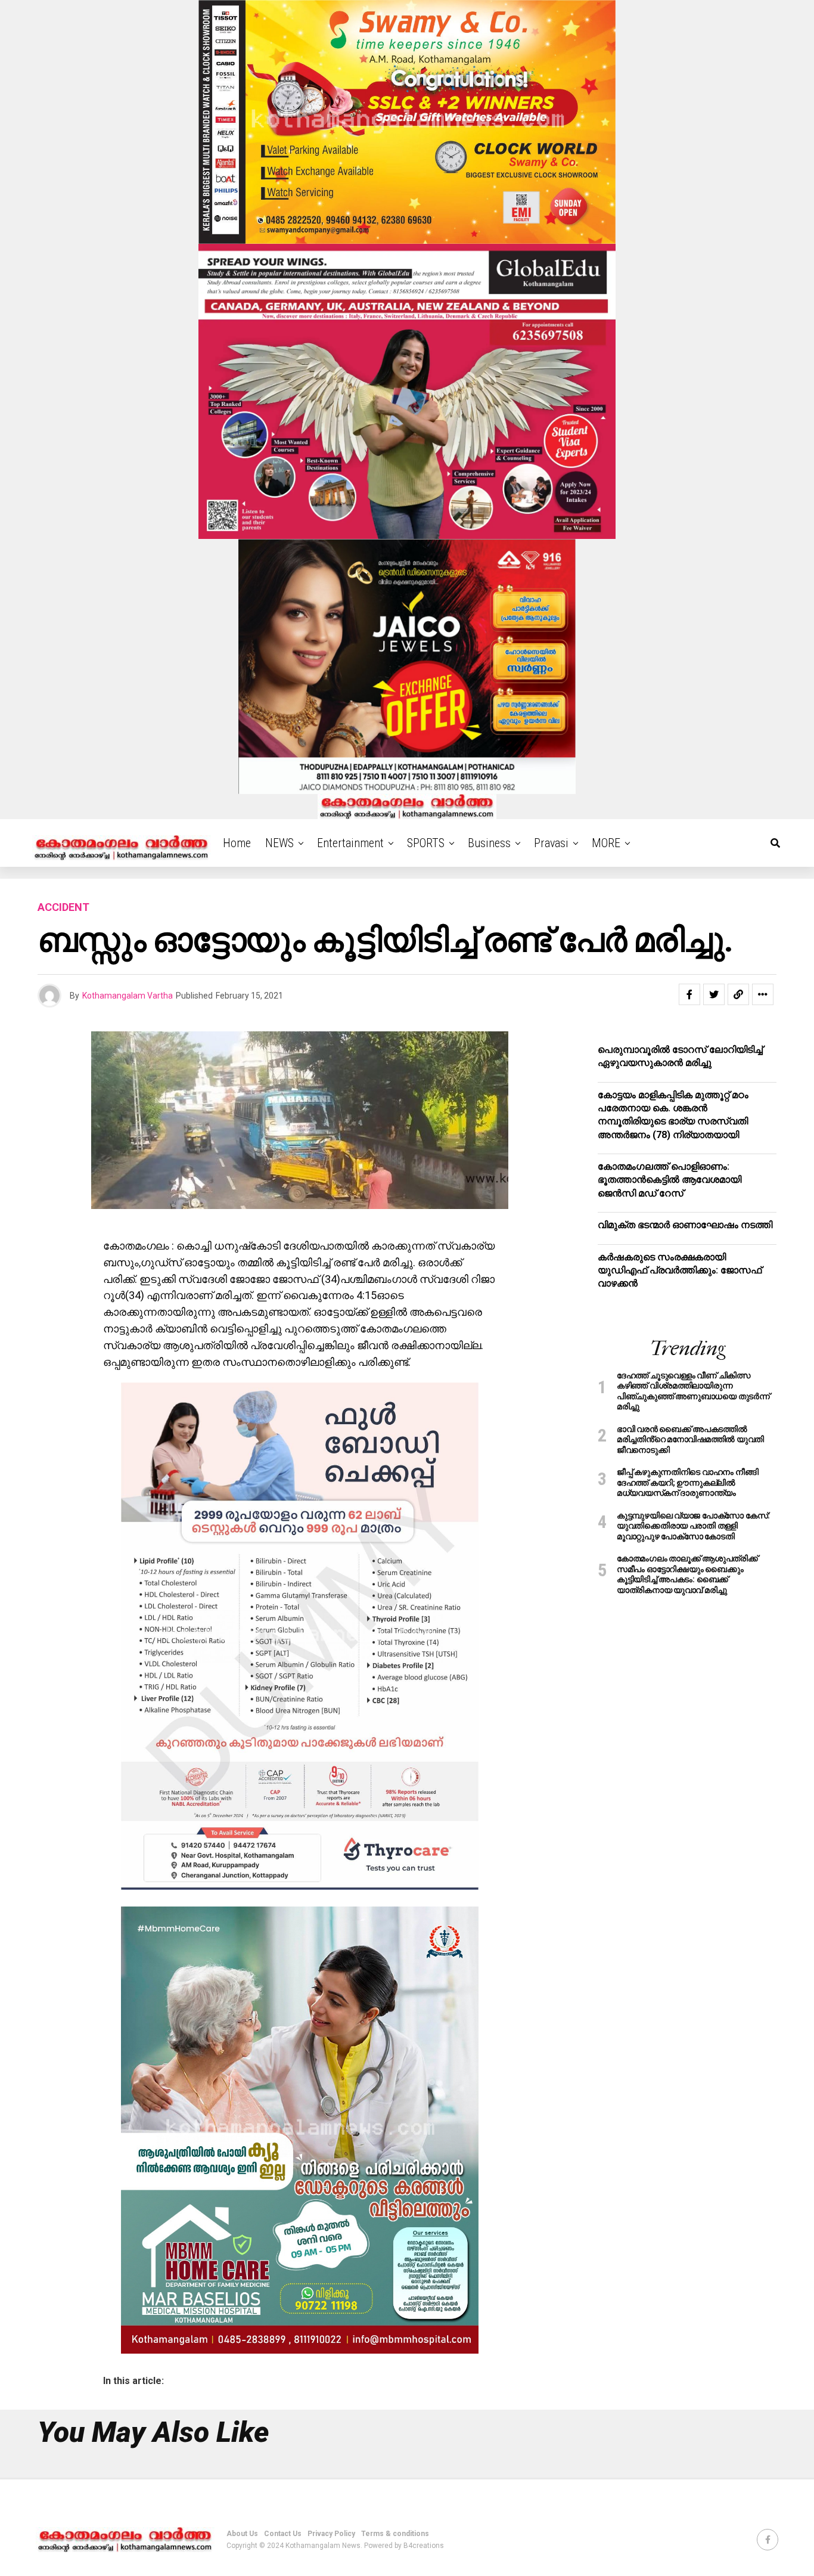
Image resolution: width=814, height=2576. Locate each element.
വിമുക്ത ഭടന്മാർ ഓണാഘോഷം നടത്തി (685, 1225)
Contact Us (283, 2534)
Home (237, 843)
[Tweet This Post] (714, 994)
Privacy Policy (331, 2534)
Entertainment (350, 843)
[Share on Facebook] (689, 994)
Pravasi (551, 843)
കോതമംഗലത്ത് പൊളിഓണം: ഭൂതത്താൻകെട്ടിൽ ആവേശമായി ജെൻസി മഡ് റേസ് (669, 1180)
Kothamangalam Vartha (128, 996)
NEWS (279, 843)
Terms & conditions (395, 2534)
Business (489, 843)
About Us (242, 2534)
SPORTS (426, 843)
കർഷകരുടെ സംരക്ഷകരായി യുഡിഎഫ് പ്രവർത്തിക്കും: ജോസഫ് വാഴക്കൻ (680, 1270)
